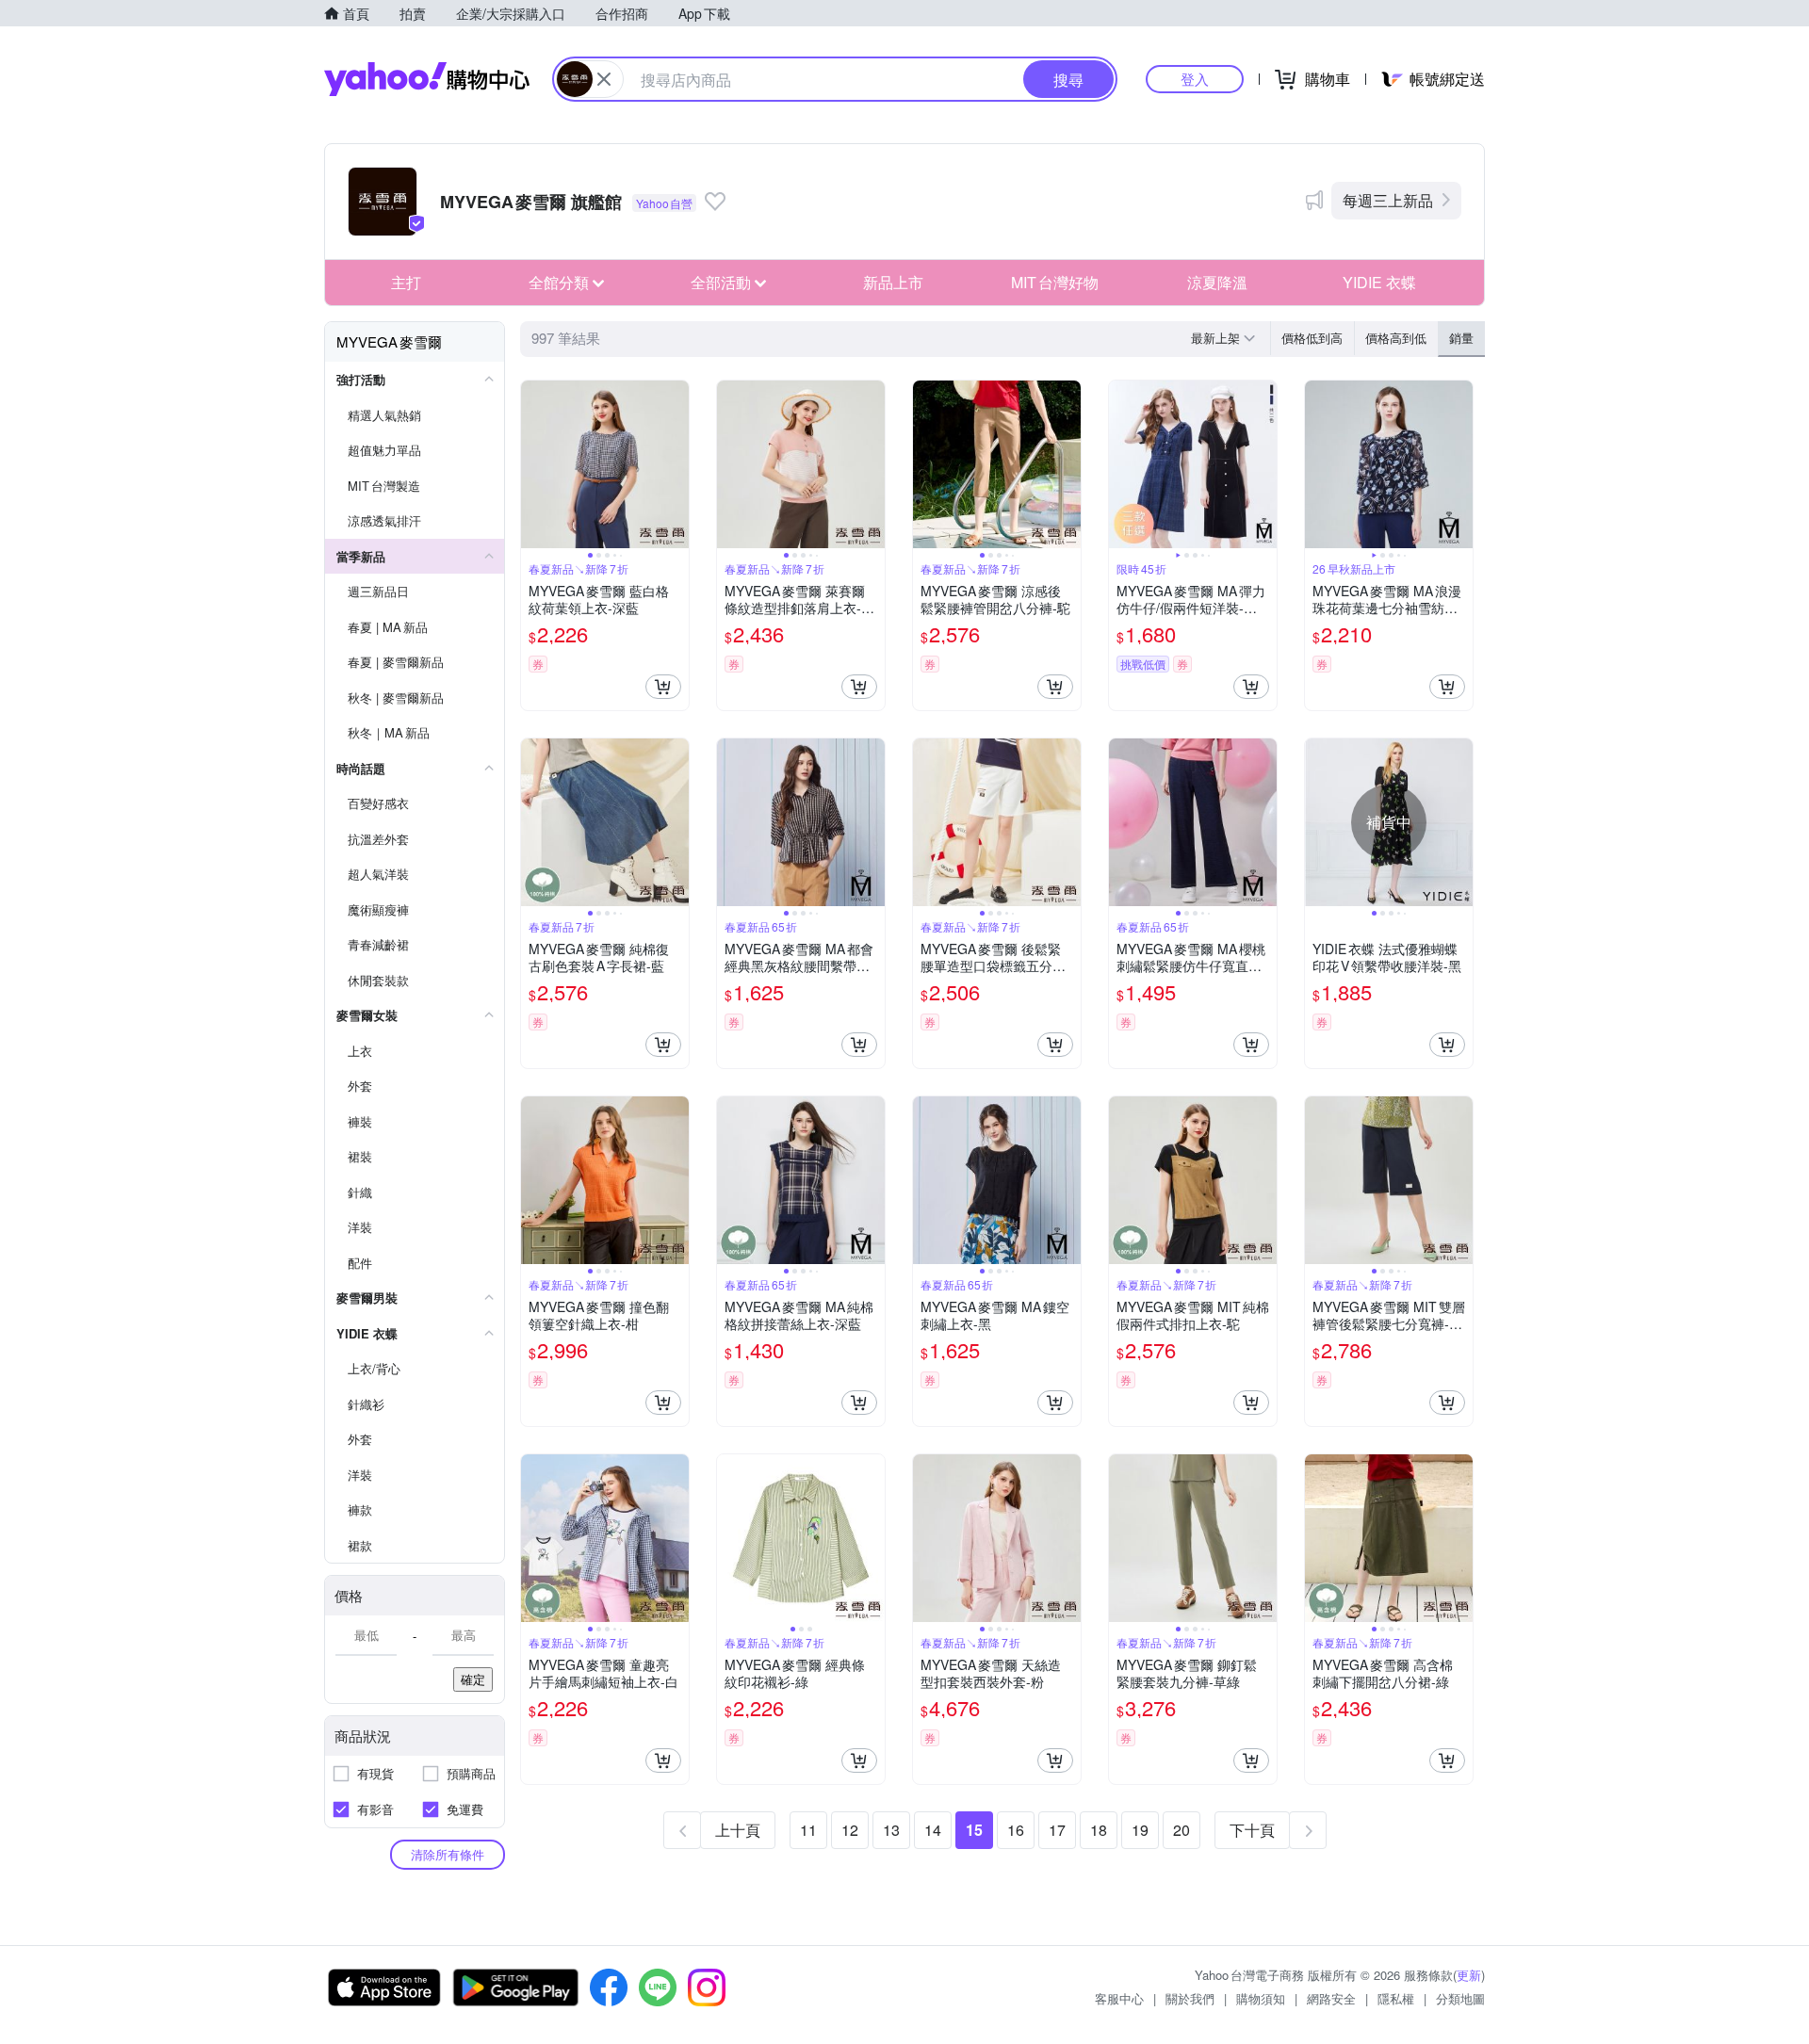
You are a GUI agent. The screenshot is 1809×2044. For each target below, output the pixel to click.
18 (1099, 1830)
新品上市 (893, 282)
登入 (1195, 79)
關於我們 (1190, 1998)
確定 (473, 1679)
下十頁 (1252, 1830)
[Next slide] (676, 464)
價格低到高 (1312, 338)
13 (891, 1830)
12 (850, 1830)
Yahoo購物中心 (427, 79)
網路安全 (1331, 1998)
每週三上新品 (1388, 200)
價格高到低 (1396, 338)
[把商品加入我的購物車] (663, 687)
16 (1016, 1830)
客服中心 (1119, 1998)
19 (1140, 1830)
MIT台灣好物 (1055, 282)
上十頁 (738, 1830)
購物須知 (1261, 1998)
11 (808, 1830)
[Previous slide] (533, 464)
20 (1182, 1830)
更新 (1469, 1975)
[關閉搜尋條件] (604, 79)
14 (933, 1830)
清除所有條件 (448, 1854)
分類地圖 (1460, 1998)
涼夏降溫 (1217, 282)
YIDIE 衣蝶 (1379, 282)
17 (1057, 1830)
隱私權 (1396, 1998)
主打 (406, 282)
